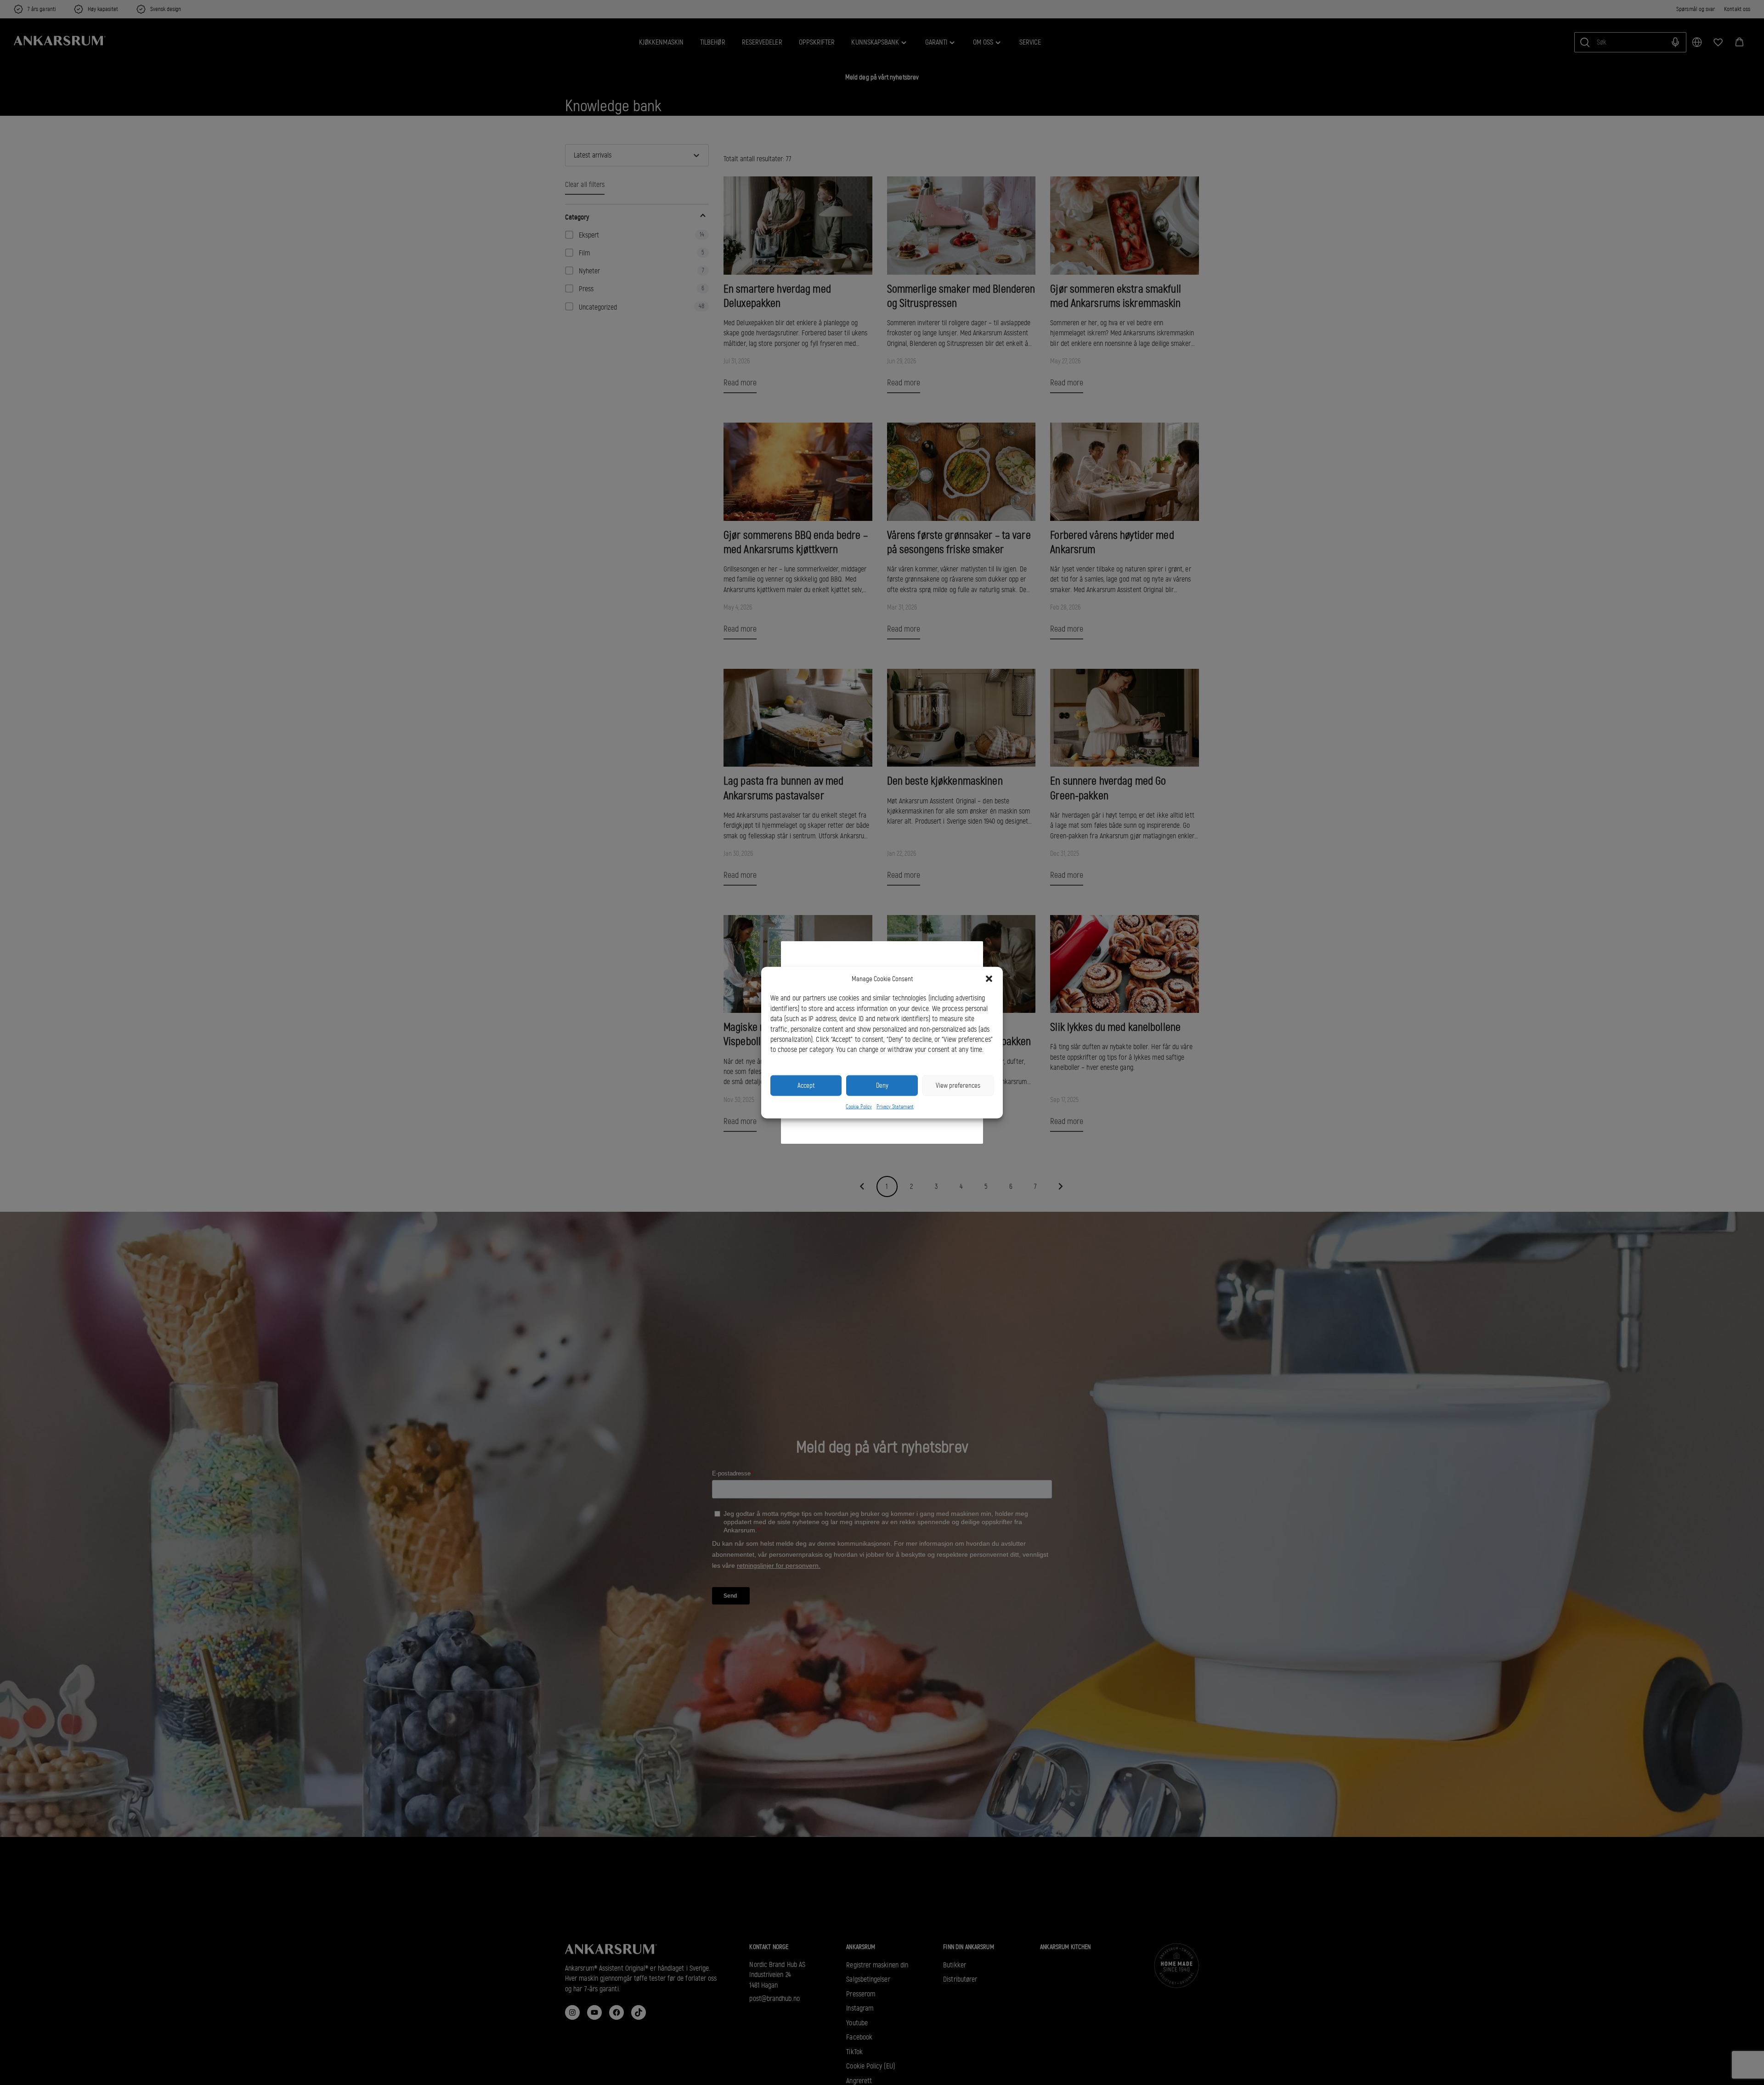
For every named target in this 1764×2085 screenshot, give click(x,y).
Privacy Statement (895, 1106)
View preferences (958, 1085)
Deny (882, 1085)
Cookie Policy (859, 1106)
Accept (806, 1085)
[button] (989, 979)
